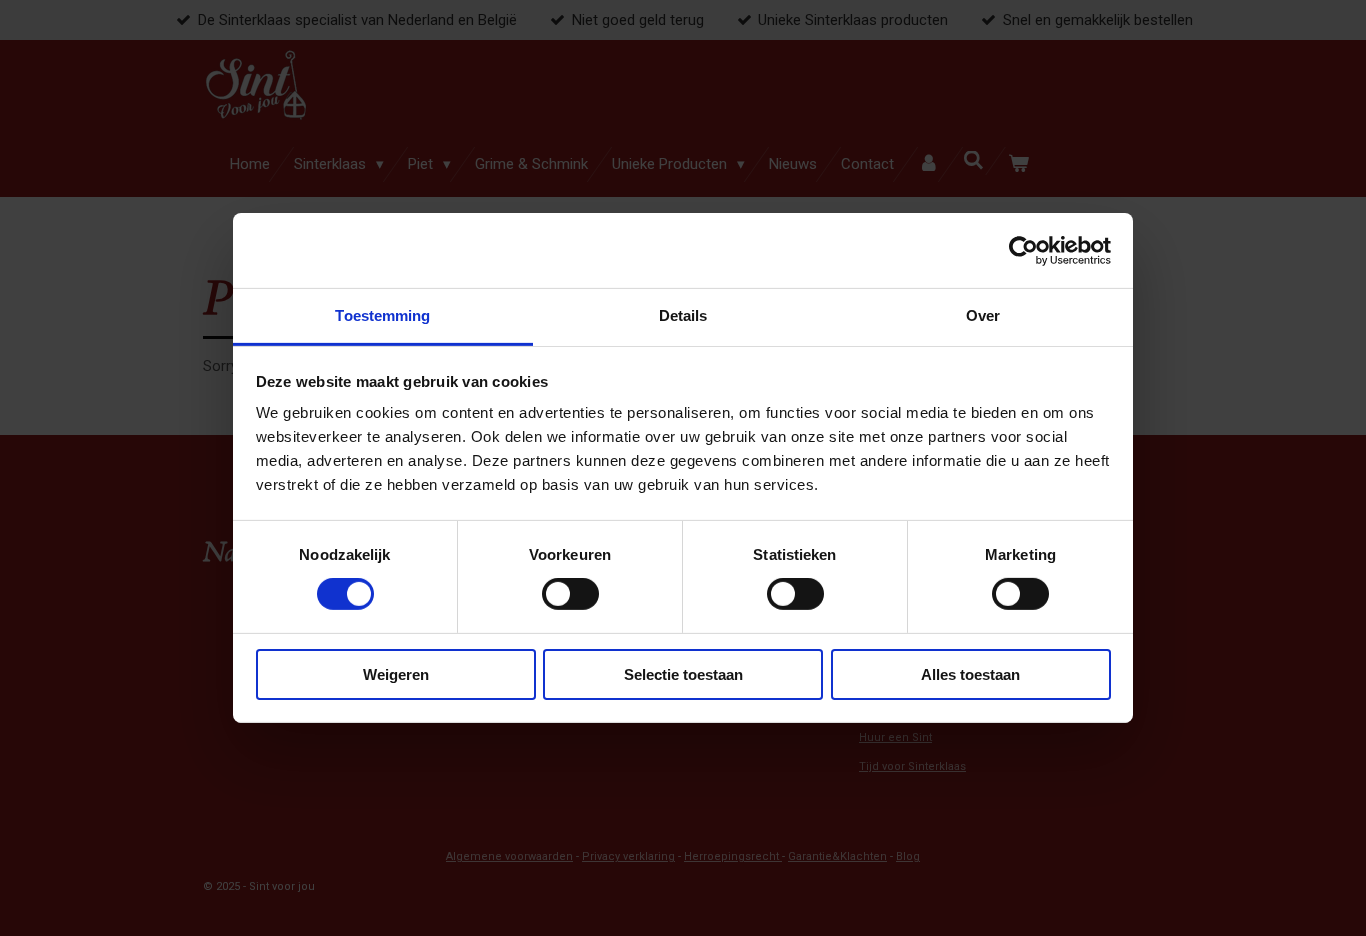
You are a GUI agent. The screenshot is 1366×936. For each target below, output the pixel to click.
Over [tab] (983, 315)
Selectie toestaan (683, 674)
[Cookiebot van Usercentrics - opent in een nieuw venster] (1023, 250)
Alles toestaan (970, 674)
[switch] (570, 594)
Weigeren (396, 674)
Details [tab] (683, 315)
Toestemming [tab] (382, 315)
